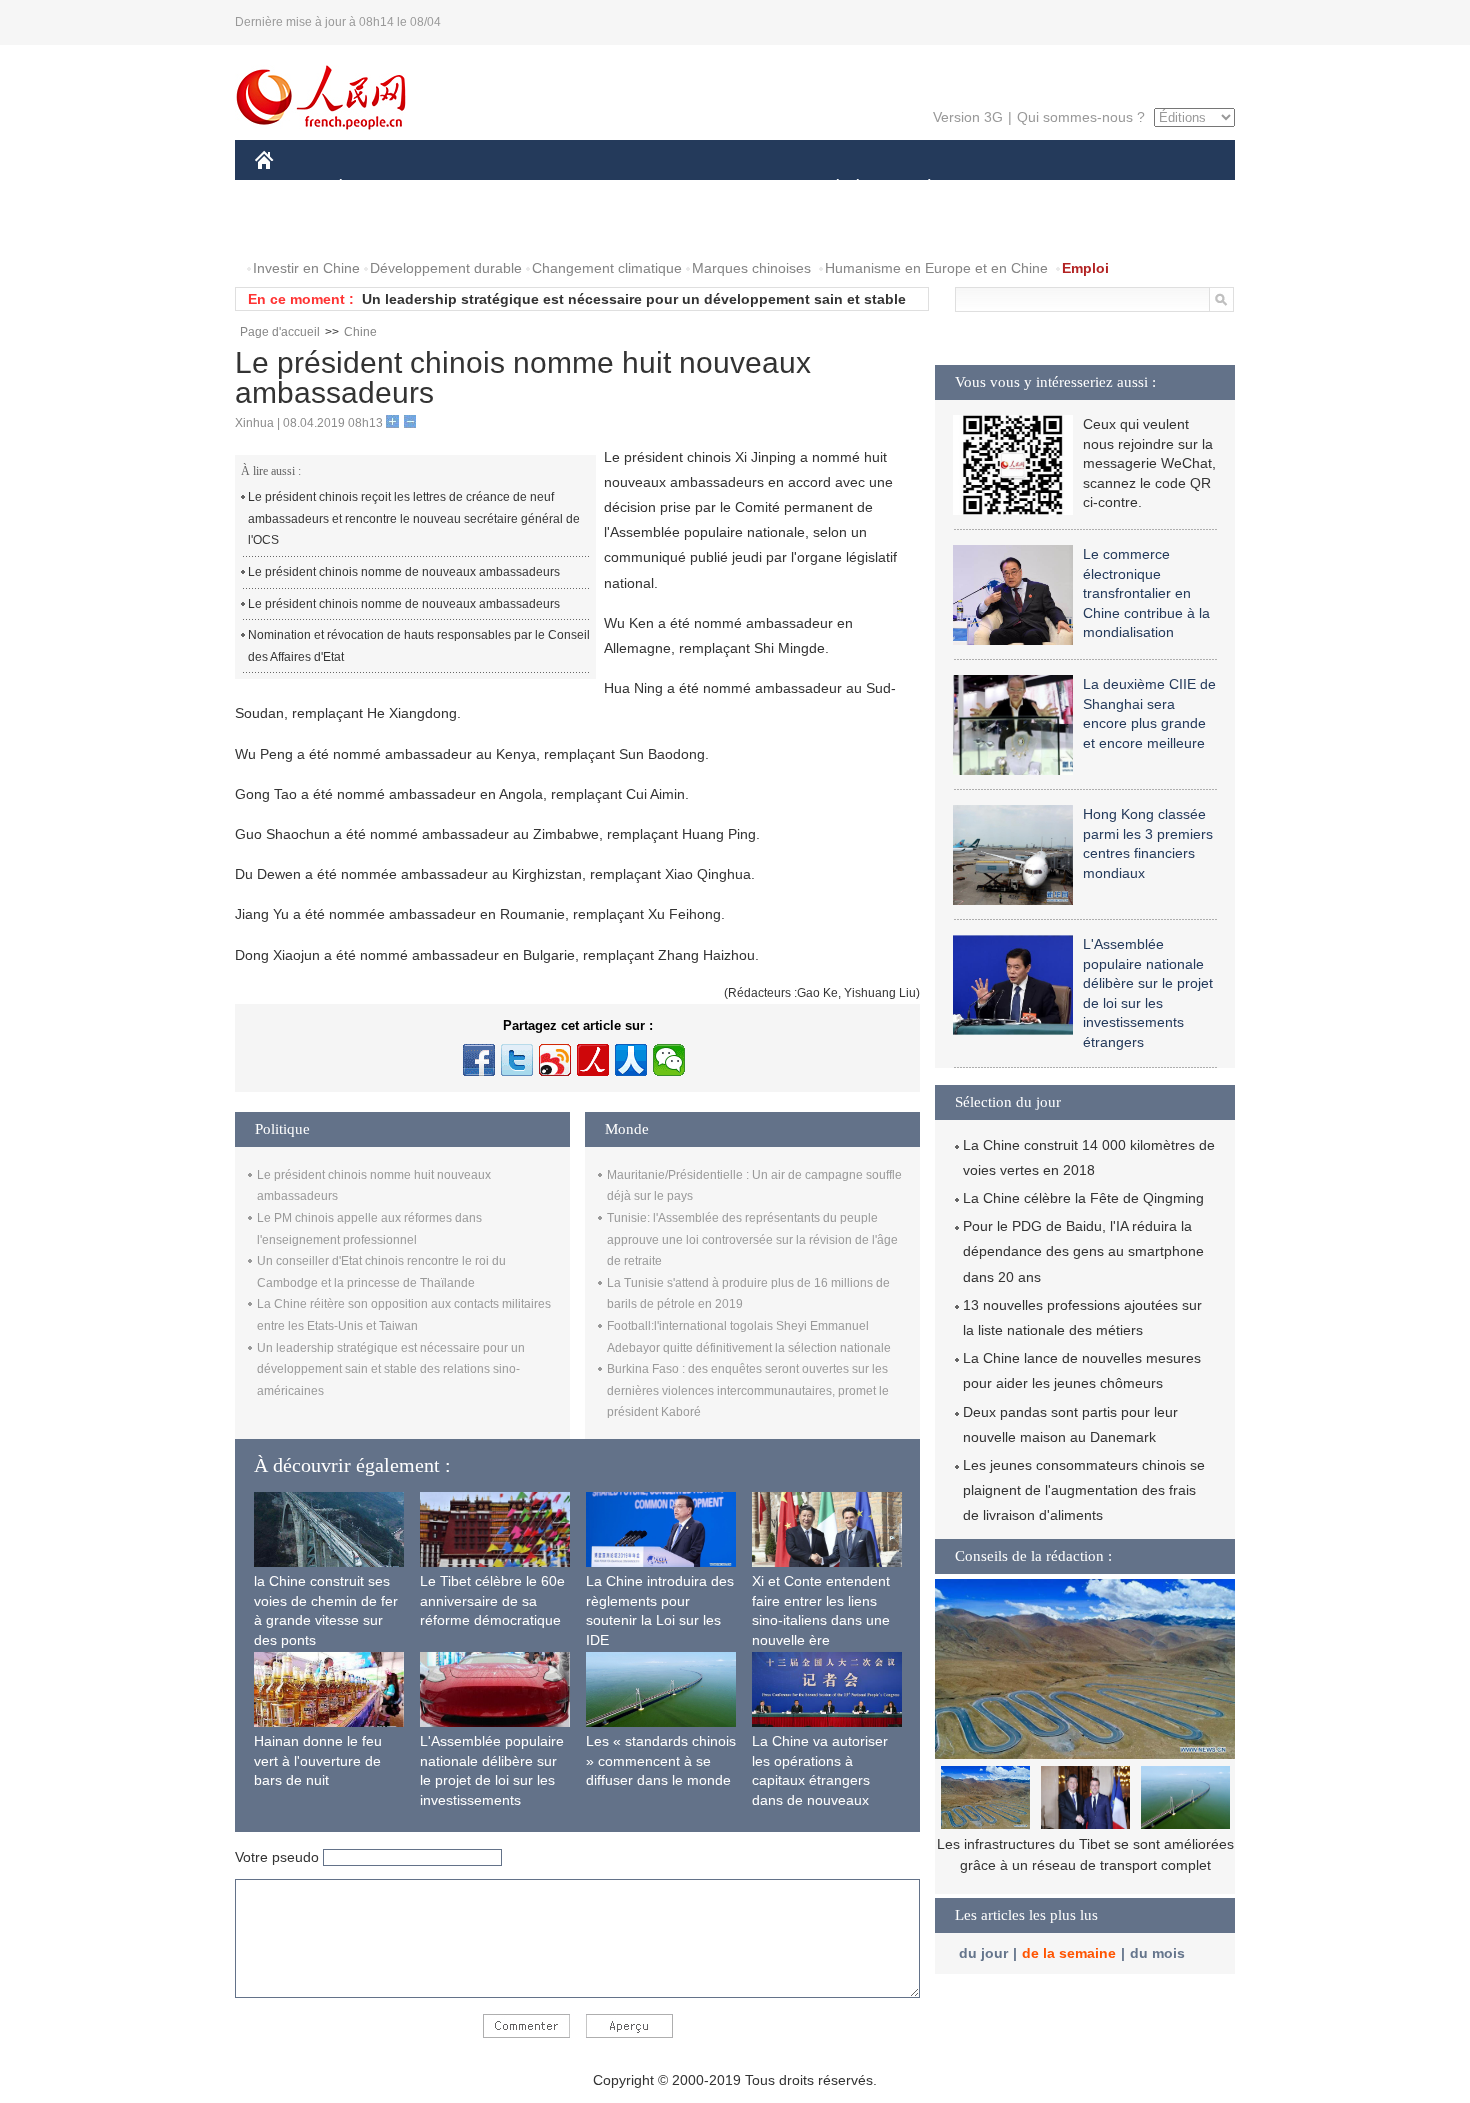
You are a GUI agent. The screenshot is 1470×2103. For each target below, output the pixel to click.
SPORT (1000, 188)
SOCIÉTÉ (828, 188)
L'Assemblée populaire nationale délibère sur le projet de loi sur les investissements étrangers (492, 1780)
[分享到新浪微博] (555, 1060)
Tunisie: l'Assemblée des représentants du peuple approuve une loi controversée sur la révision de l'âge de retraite (752, 1239)
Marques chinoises (751, 268)
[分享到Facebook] (479, 1060)
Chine (360, 332)
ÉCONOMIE (378, 188)
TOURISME (1086, 188)
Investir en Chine (306, 268)
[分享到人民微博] (593, 1060)
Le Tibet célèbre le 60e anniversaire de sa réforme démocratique (492, 1600)
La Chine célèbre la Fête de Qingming (1083, 1198)
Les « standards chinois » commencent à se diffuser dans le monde (661, 1760)
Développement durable (446, 268)
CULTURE (737, 188)
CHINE (290, 188)
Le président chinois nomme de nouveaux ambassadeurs (404, 572)
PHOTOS (297, 228)
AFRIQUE (556, 188)
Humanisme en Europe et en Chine (936, 268)
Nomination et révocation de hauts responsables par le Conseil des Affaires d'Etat (419, 646)
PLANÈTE (918, 188)
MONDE (471, 188)
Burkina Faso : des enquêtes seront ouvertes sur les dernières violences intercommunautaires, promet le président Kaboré (748, 1390)
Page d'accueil (280, 332)
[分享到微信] (669, 1060)
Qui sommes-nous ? (1081, 117)
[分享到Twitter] (517, 1060)
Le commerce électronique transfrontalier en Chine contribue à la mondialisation (1146, 593)
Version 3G (968, 117)
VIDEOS (379, 228)
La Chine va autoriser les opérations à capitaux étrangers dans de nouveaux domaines (820, 1780)
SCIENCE (646, 188)
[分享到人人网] (631, 1060)
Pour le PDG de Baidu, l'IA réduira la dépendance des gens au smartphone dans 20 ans (1083, 1251)
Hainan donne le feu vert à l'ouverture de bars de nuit (318, 1760)
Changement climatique (607, 268)
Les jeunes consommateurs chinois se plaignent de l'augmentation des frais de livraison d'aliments (1084, 1490)
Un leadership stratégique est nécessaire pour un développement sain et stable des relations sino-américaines (391, 1369)
